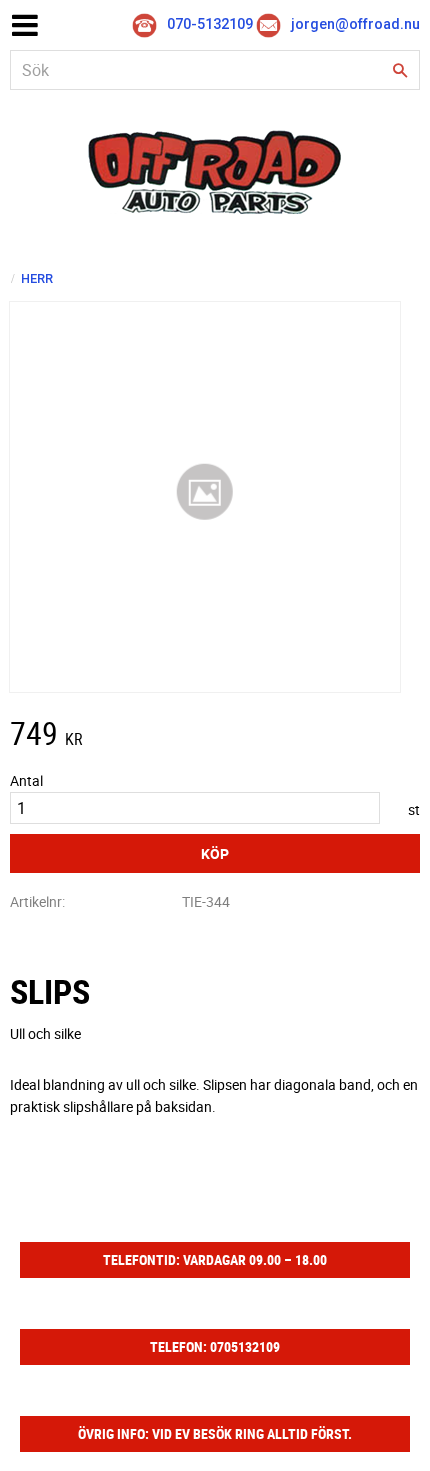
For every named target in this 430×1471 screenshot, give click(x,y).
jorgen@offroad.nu (355, 24)
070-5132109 (210, 24)
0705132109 (245, 1346)
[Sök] (400, 71)
